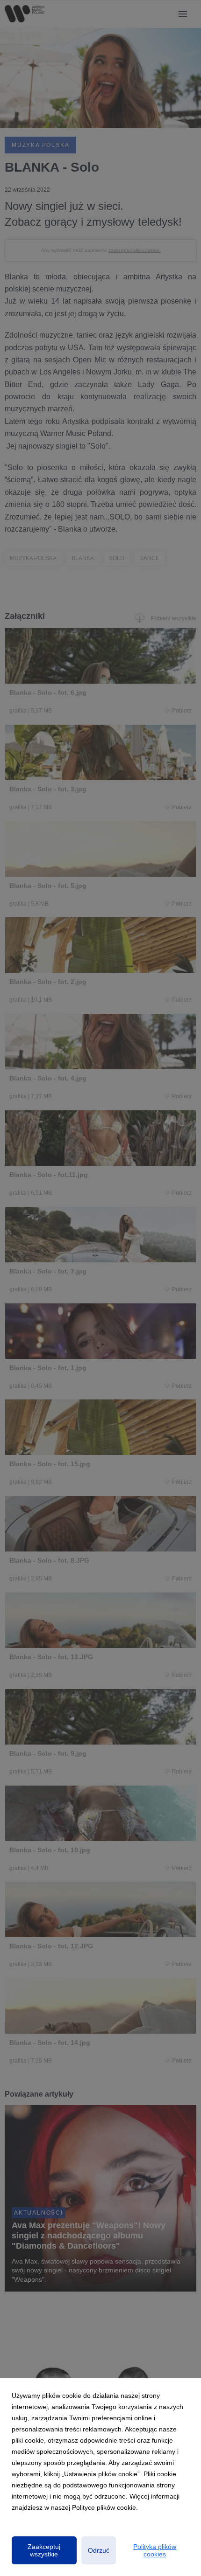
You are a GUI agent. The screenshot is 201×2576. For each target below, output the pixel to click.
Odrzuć (99, 2550)
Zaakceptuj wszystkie (44, 2550)
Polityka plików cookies (155, 2550)
